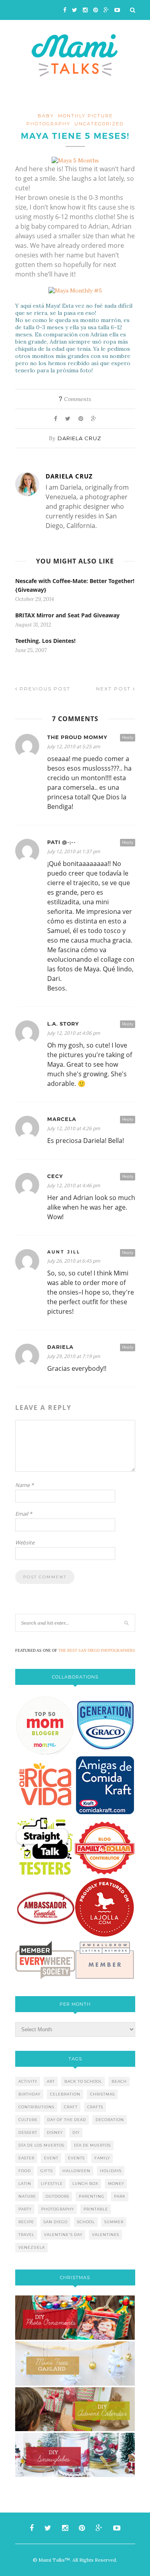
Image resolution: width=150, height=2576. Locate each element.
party (25, 2209)
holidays (111, 2171)
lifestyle (52, 2184)
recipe (26, 2222)
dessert (28, 2132)
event (51, 2158)
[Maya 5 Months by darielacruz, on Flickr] (75, 160)
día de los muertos (41, 2145)
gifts (47, 2171)
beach (119, 2081)
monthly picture (85, 116)
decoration (110, 2120)
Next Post (114, 689)
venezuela (32, 2247)
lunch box (85, 2184)
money (116, 2184)
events (76, 2158)
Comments (75, 399)
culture (28, 2120)
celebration (65, 2094)
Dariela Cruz (79, 438)
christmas (102, 2094)
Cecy (55, 1176)
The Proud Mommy (77, 737)
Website (25, 1542)
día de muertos (92, 2145)
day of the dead (67, 2120)
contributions (36, 2107)
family (102, 2158)
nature (27, 2196)
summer (114, 2222)
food (25, 2171)
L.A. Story (63, 1024)
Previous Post (44, 689)
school (86, 2222)
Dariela (60, 1347)
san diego (56, 2222)
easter (26, 2158)
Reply (128, 737)
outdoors (57, 2196)
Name (24, 1485)
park (120, 2196)
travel (26, 2235)
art (51, 2081)
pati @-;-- (62, 842)
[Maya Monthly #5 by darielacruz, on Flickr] (75, 291)
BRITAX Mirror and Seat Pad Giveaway (67, 615)
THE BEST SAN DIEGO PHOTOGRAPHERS (97, 1650)
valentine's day (63, 2235)
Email (24, 1514)
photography (48, 124)
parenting (92, 2196)
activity (28, 2081)
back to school (83, 2081)
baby (46, 116)
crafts (95, 2107)
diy (76, 2132)
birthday (29, 2094)
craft (71, 2107)
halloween (76, 2171)
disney (55, 2132)
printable (96, 2209)
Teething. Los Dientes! (45, 641)
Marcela (62, 1119)
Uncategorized (99, 124)
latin (25, 2184)
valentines (106, 2235)
